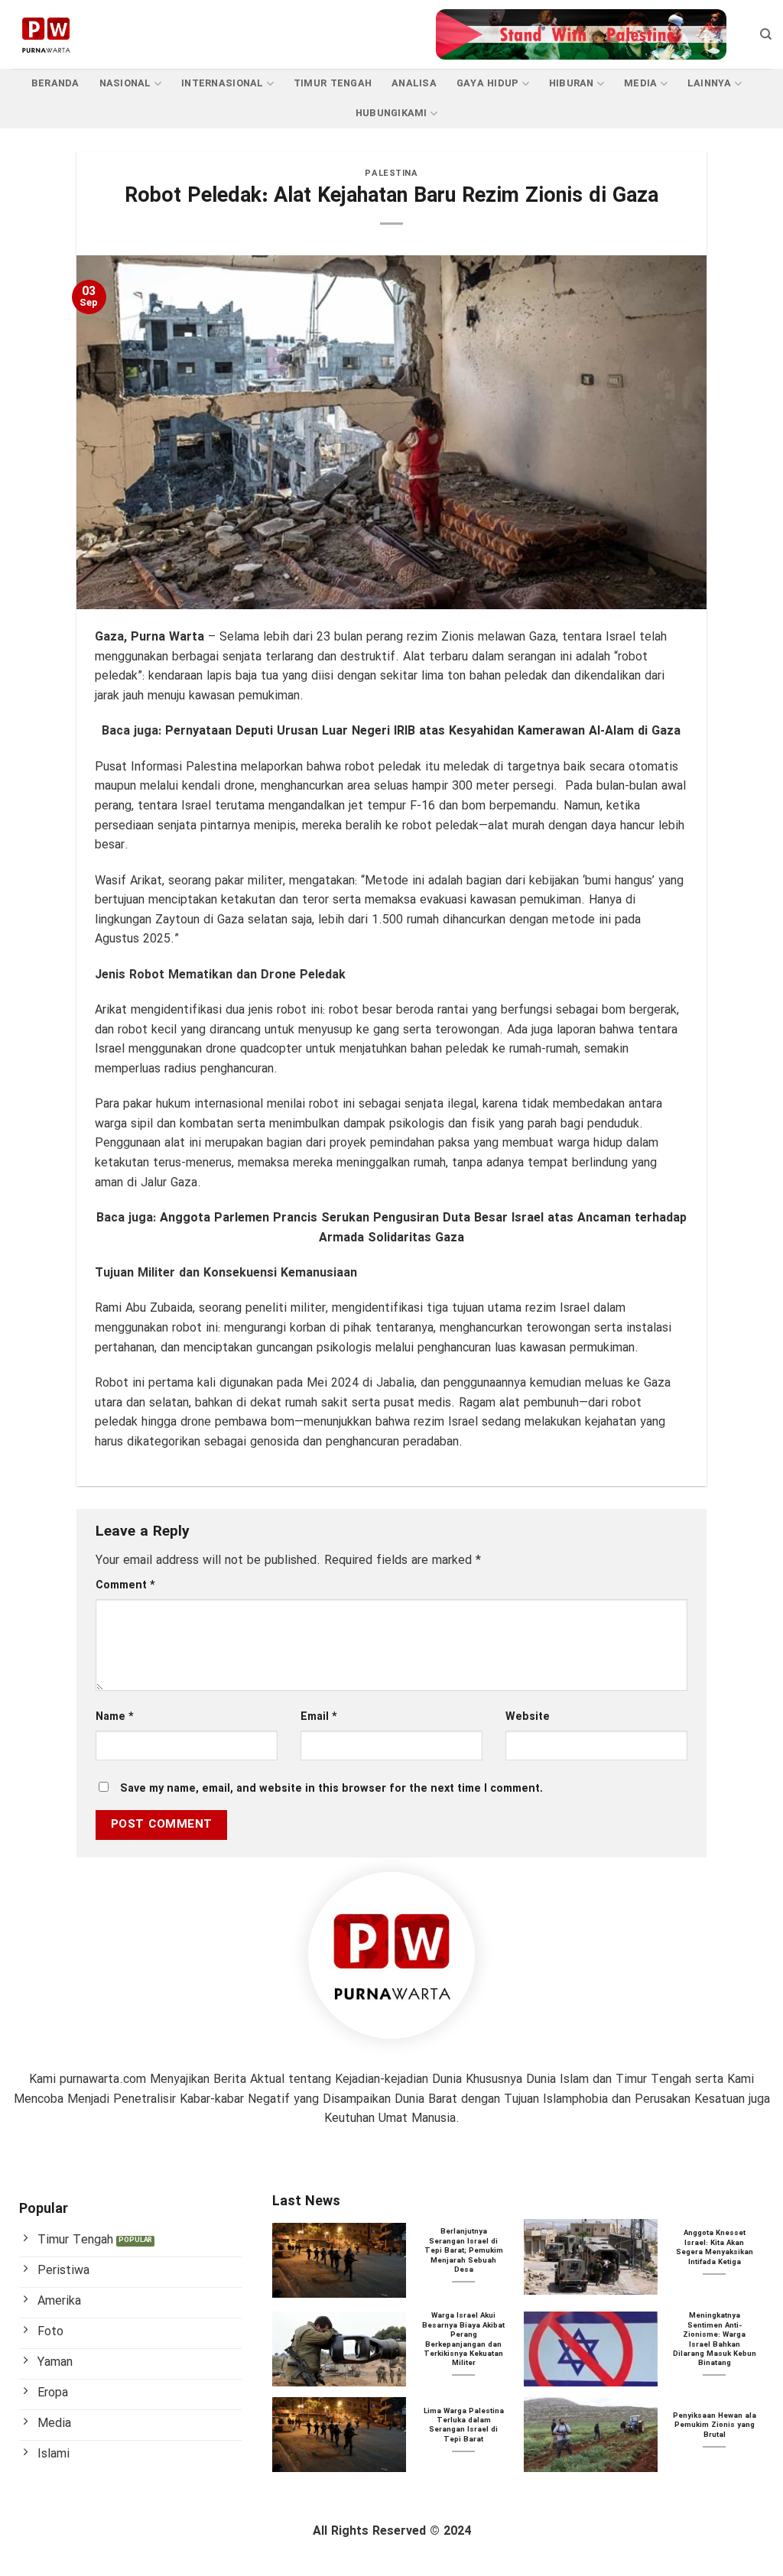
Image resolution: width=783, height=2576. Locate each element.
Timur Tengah (333, 84)
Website (528, 1717)
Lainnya (710, 84)
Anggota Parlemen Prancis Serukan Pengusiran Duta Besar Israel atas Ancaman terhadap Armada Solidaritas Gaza (423, 1228)
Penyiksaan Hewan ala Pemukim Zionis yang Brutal (715, 2426)
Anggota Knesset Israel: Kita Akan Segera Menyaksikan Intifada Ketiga (715, 2248)
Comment (125, 1586)
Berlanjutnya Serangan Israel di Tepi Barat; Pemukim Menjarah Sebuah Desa (464, 2251)
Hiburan (572, 84)
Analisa (414, 84)
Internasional (222, 84)
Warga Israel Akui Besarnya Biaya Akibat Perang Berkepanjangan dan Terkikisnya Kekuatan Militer (463, 2340)
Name (115, 1717)
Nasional (125, 84)
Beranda (55, 84)
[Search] (766, 34)
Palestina (391, 174)
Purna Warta (167, 637)
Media (640, 84)
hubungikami (391, 114)
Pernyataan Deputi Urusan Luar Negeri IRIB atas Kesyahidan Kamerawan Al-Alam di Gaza (423, 731)
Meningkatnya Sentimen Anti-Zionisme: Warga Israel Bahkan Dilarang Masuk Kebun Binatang (715, 2340)
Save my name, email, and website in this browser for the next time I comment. (331, 1789)
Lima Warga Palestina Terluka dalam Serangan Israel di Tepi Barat (464, 2426)
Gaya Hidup (488, 84)
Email (319, 1717)
